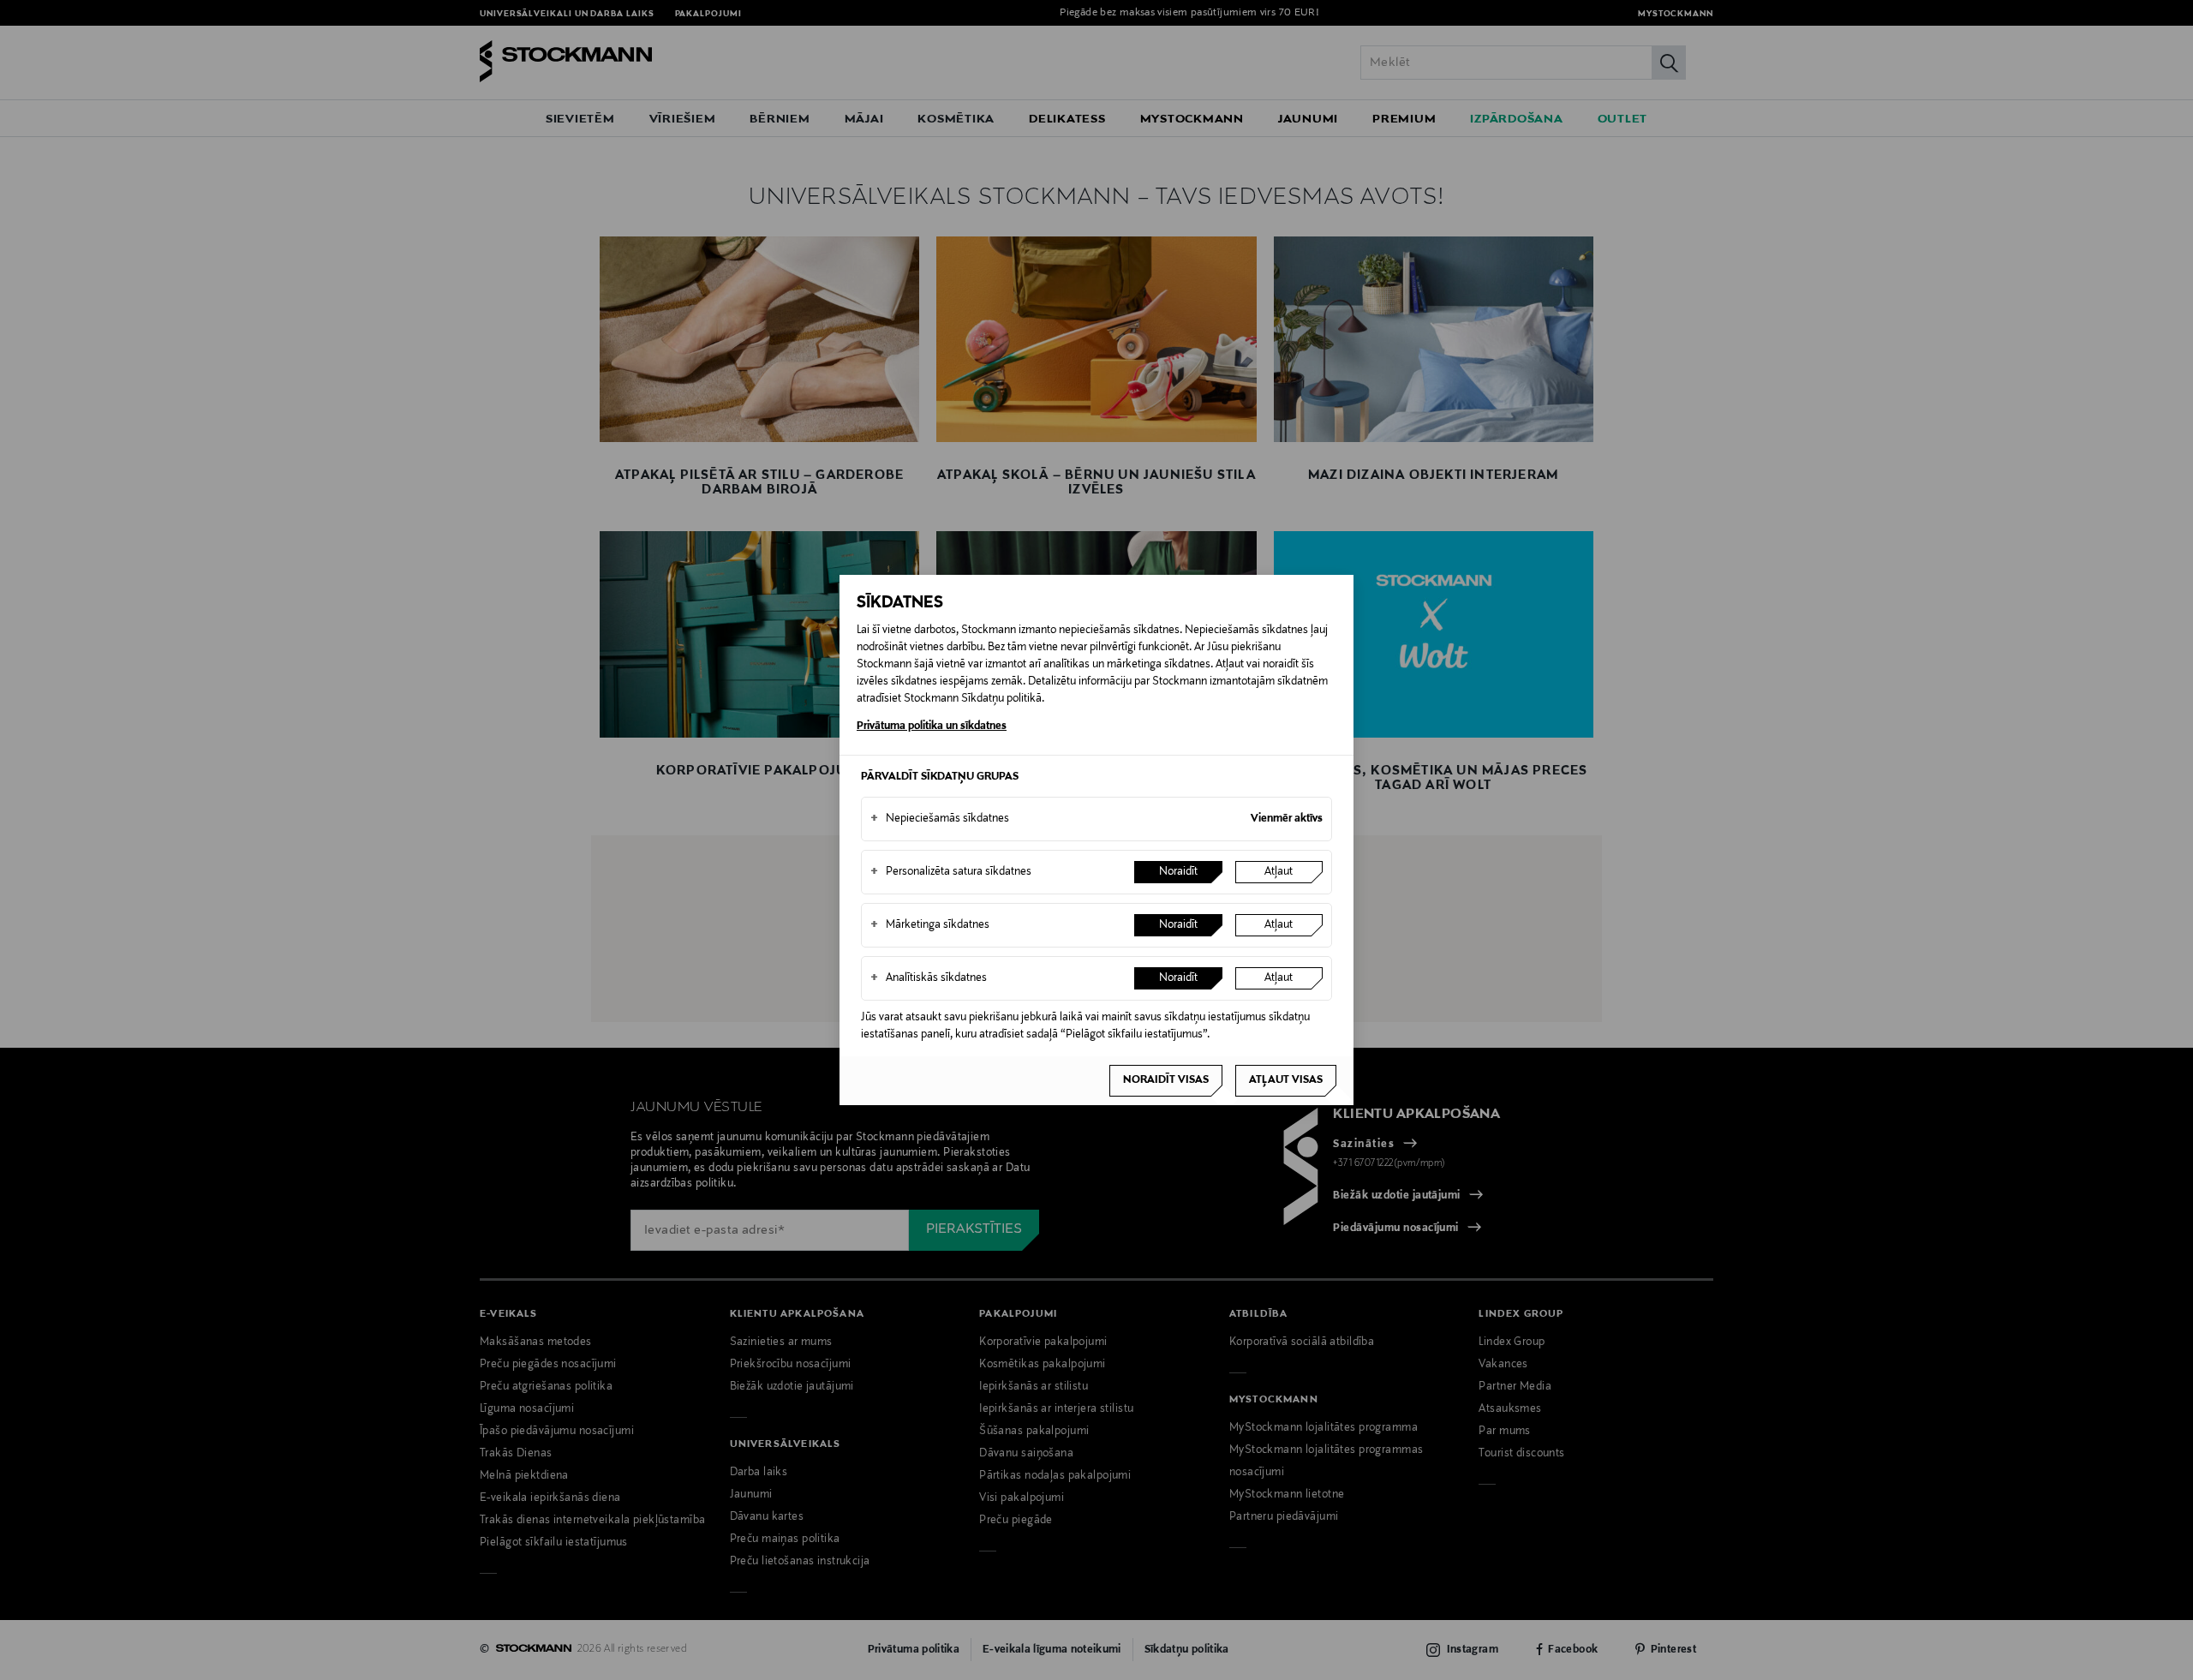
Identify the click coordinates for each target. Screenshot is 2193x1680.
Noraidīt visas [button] (1166, 1080)
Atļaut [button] (1279, 872)
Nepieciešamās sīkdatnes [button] (940, 819)
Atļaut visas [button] (1286, 1080)
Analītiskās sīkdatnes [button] (929, 978)
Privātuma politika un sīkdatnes (932, 726)
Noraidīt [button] (1178, 872)
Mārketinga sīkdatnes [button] (930, 925)
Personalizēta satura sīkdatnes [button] (951, 872)
